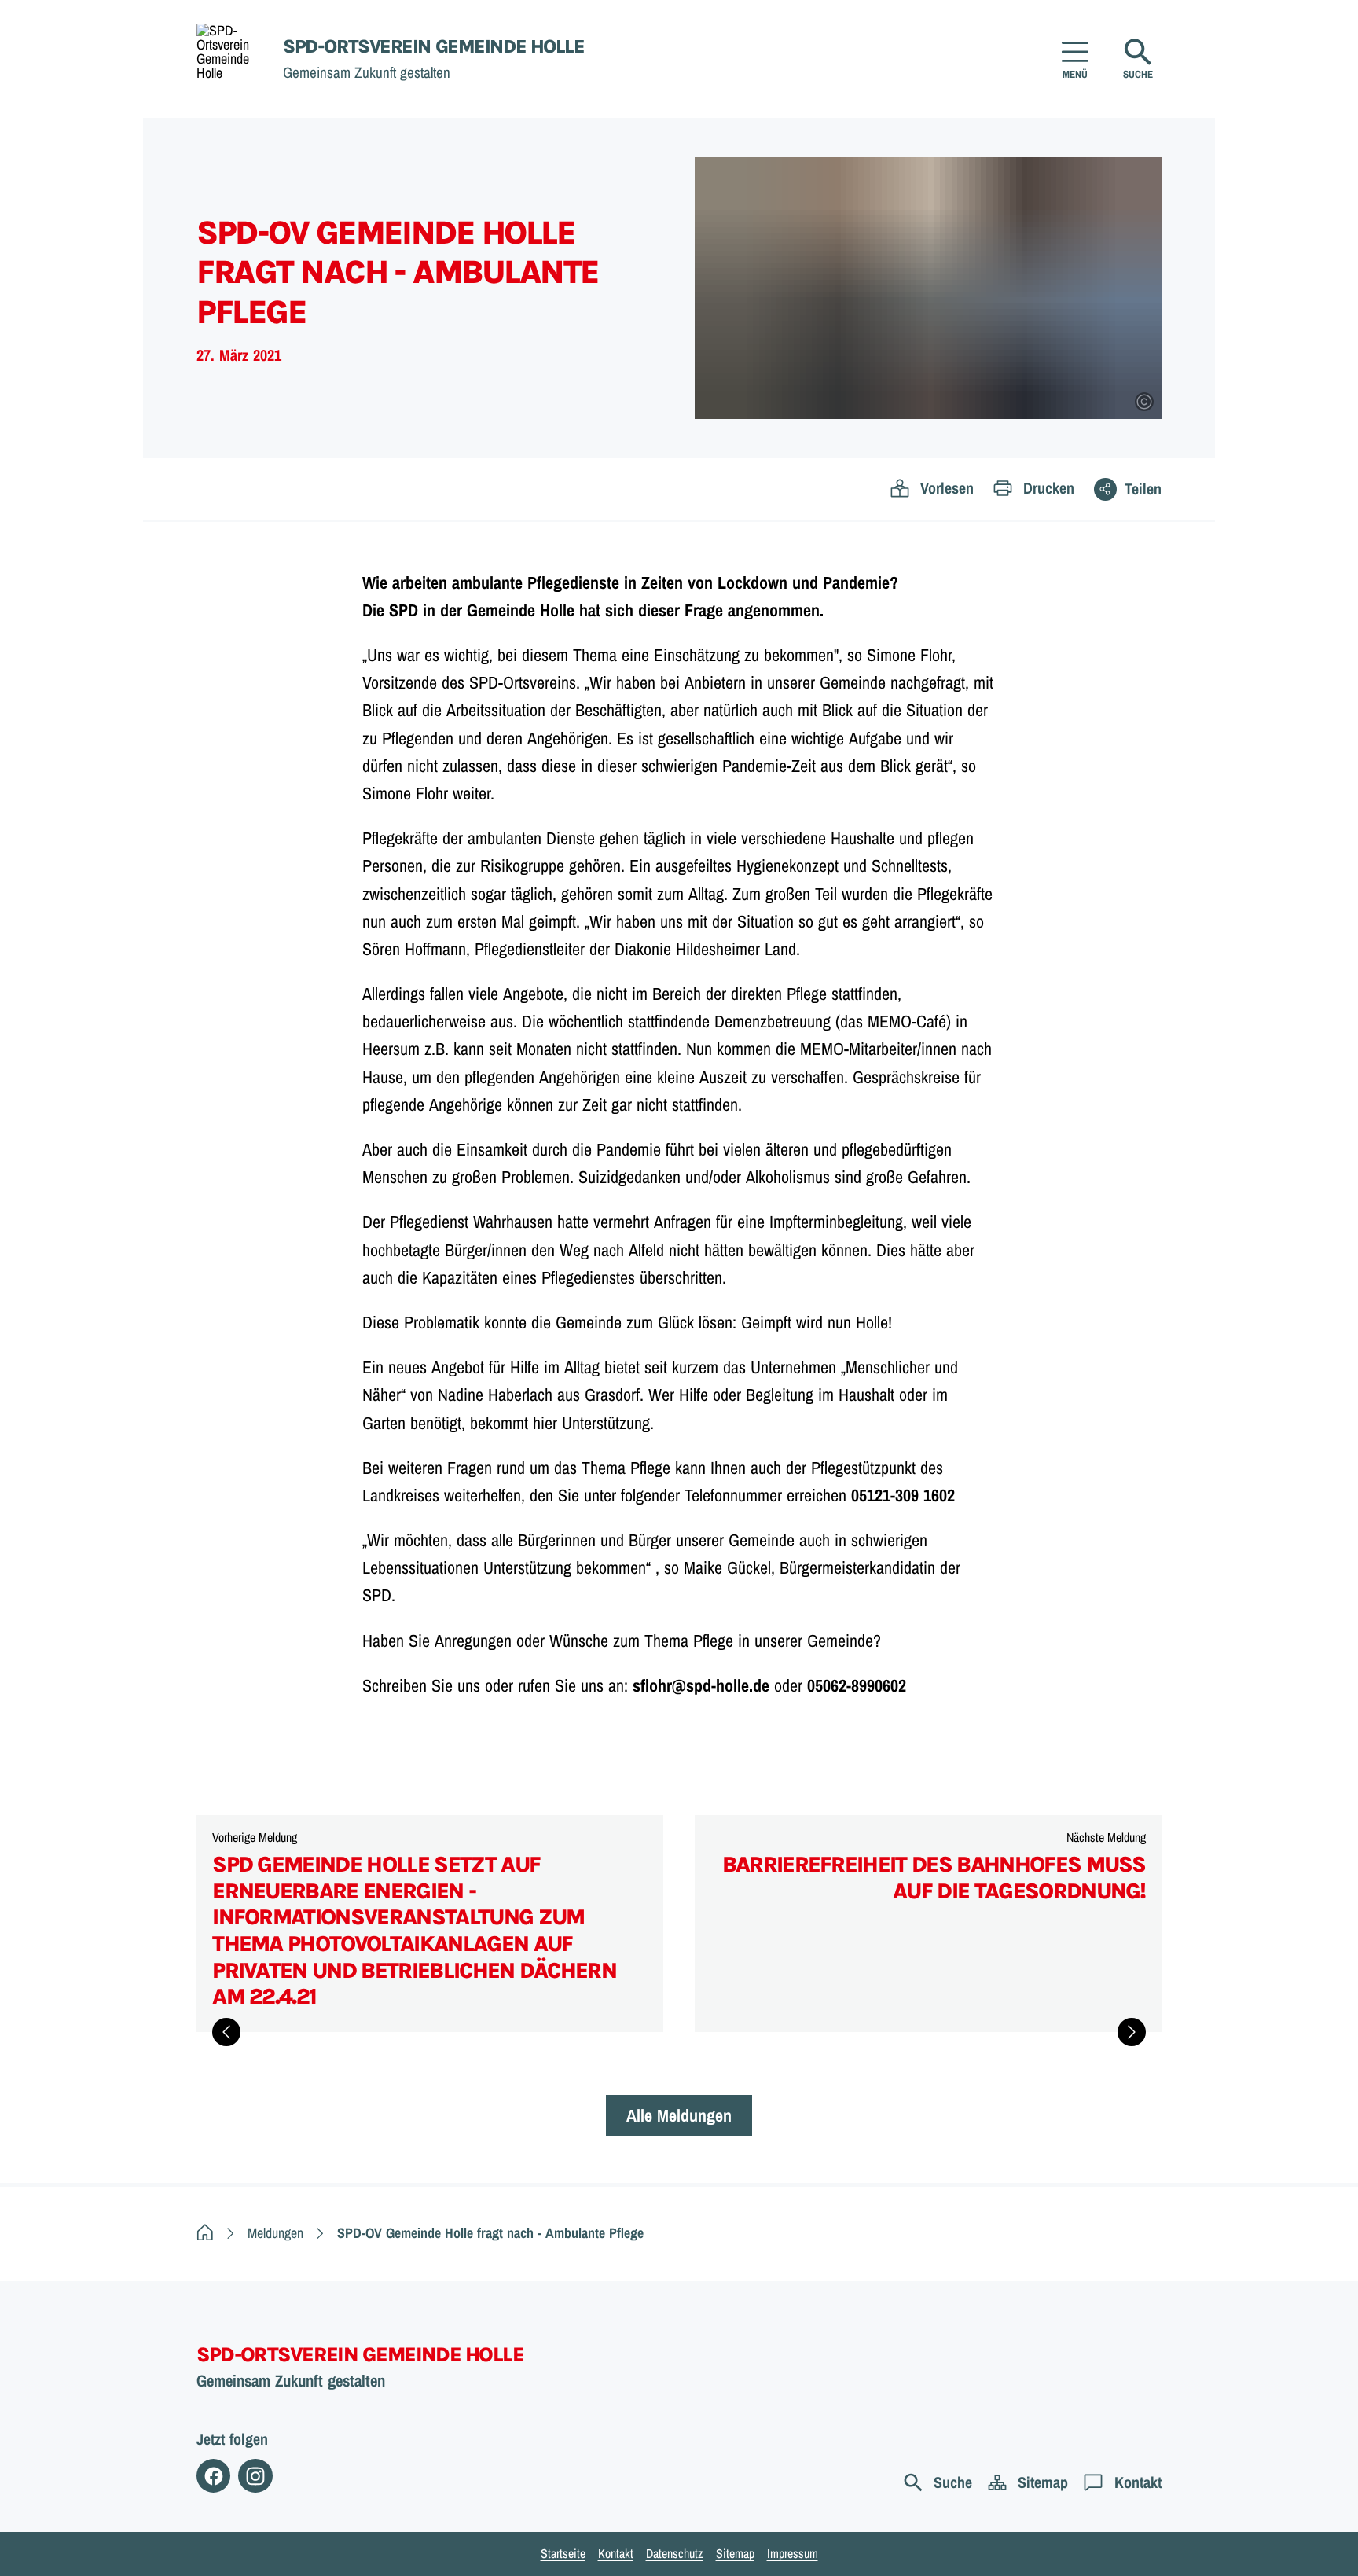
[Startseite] (205, 2233)
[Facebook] (213, 2476)
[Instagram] (255, 2476)
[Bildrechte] (1144, 402)
